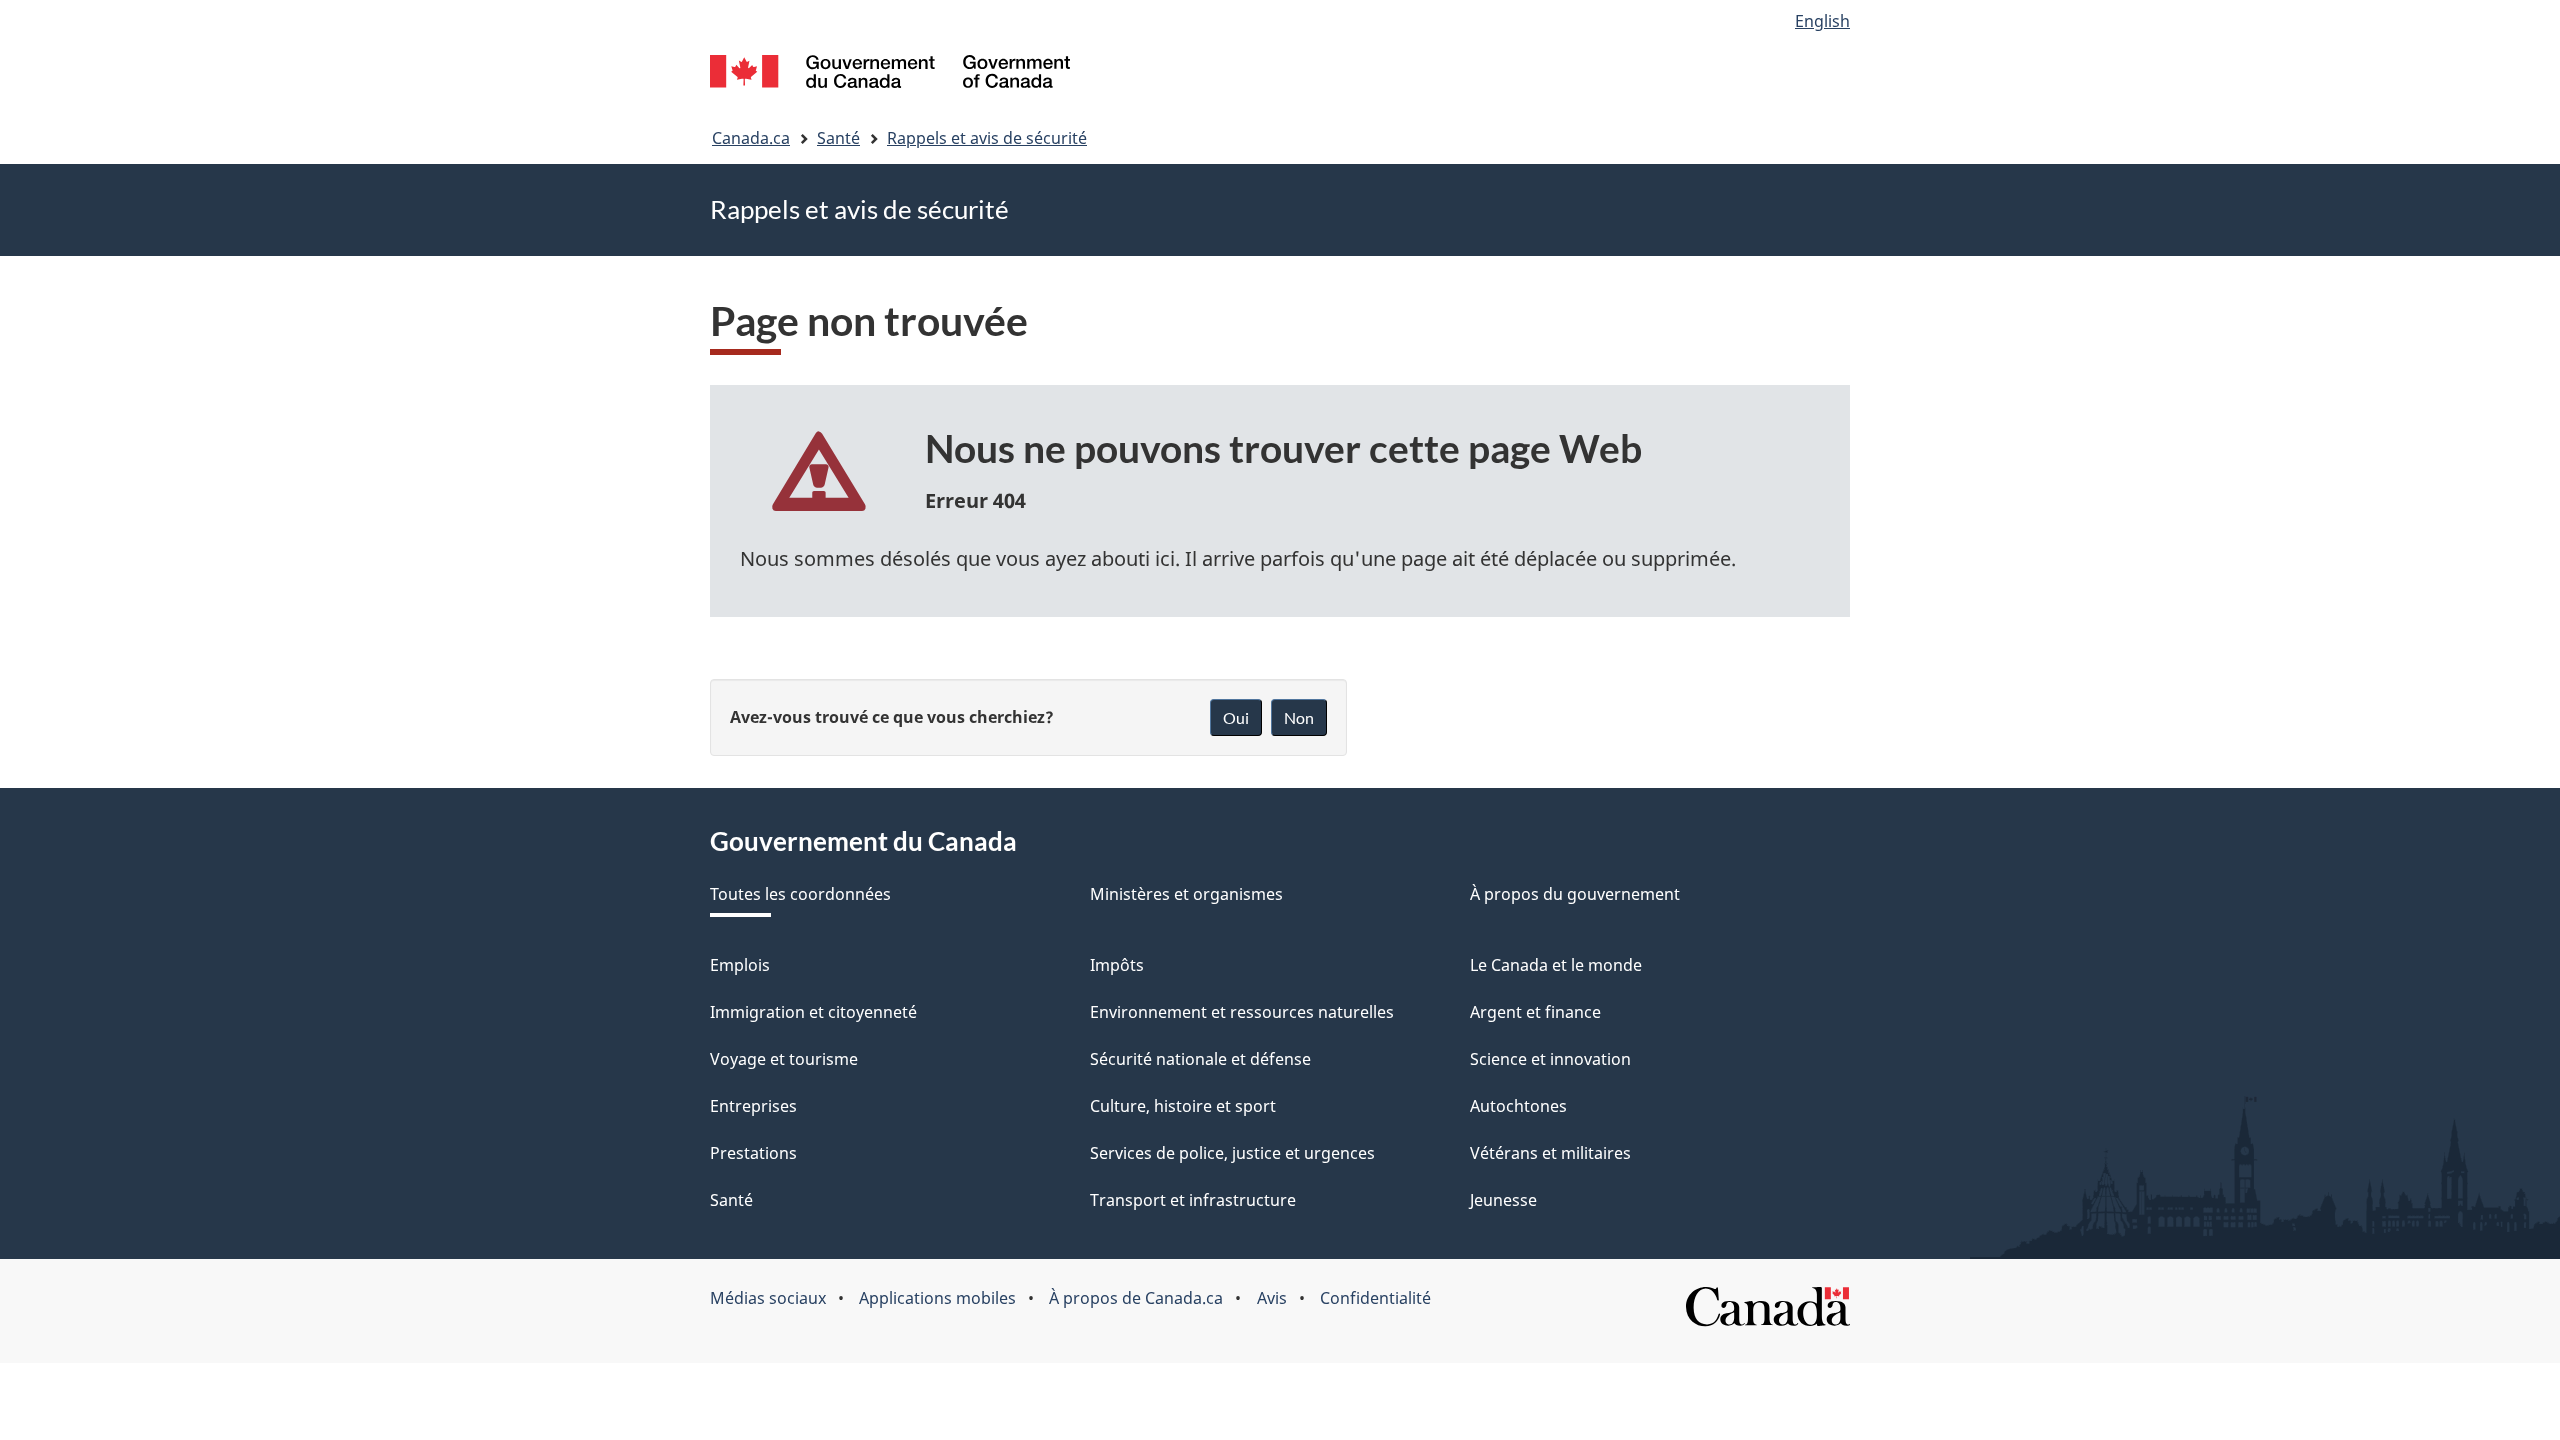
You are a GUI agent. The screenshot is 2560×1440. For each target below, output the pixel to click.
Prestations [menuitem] (753, 1153)
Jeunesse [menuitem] (1503, 1200)
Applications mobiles (937, 1298)
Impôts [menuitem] (1117, 965)
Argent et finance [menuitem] (1535, 1012)
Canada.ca (751, 138)
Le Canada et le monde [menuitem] (1556, 965)
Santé (838, 138)
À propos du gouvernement (1575, 894)
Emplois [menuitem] (740, 965)
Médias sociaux (768, 1298)
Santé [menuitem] (731, 1200)
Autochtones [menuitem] (1518, 1106)
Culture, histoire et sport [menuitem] (1183, 1106)
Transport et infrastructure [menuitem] (1193, 1200)
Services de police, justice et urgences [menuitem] (1232, 1153)
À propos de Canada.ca (1136, 1298)
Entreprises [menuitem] (753, 1106)
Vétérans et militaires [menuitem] (1550, 1153)
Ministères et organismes (1186, 894)
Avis (1272, 1298)
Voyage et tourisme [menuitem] (784, 1059)
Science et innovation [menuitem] (1550, 1059)
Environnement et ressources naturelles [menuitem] (1242, 1012)
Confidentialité (1375, 1298)
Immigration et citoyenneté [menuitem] (813, 1012)
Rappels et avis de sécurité (987, 138)
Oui (1236, 717)
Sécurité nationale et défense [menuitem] (1200, 1059)
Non (1299, 717)
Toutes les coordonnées (800, 894)
